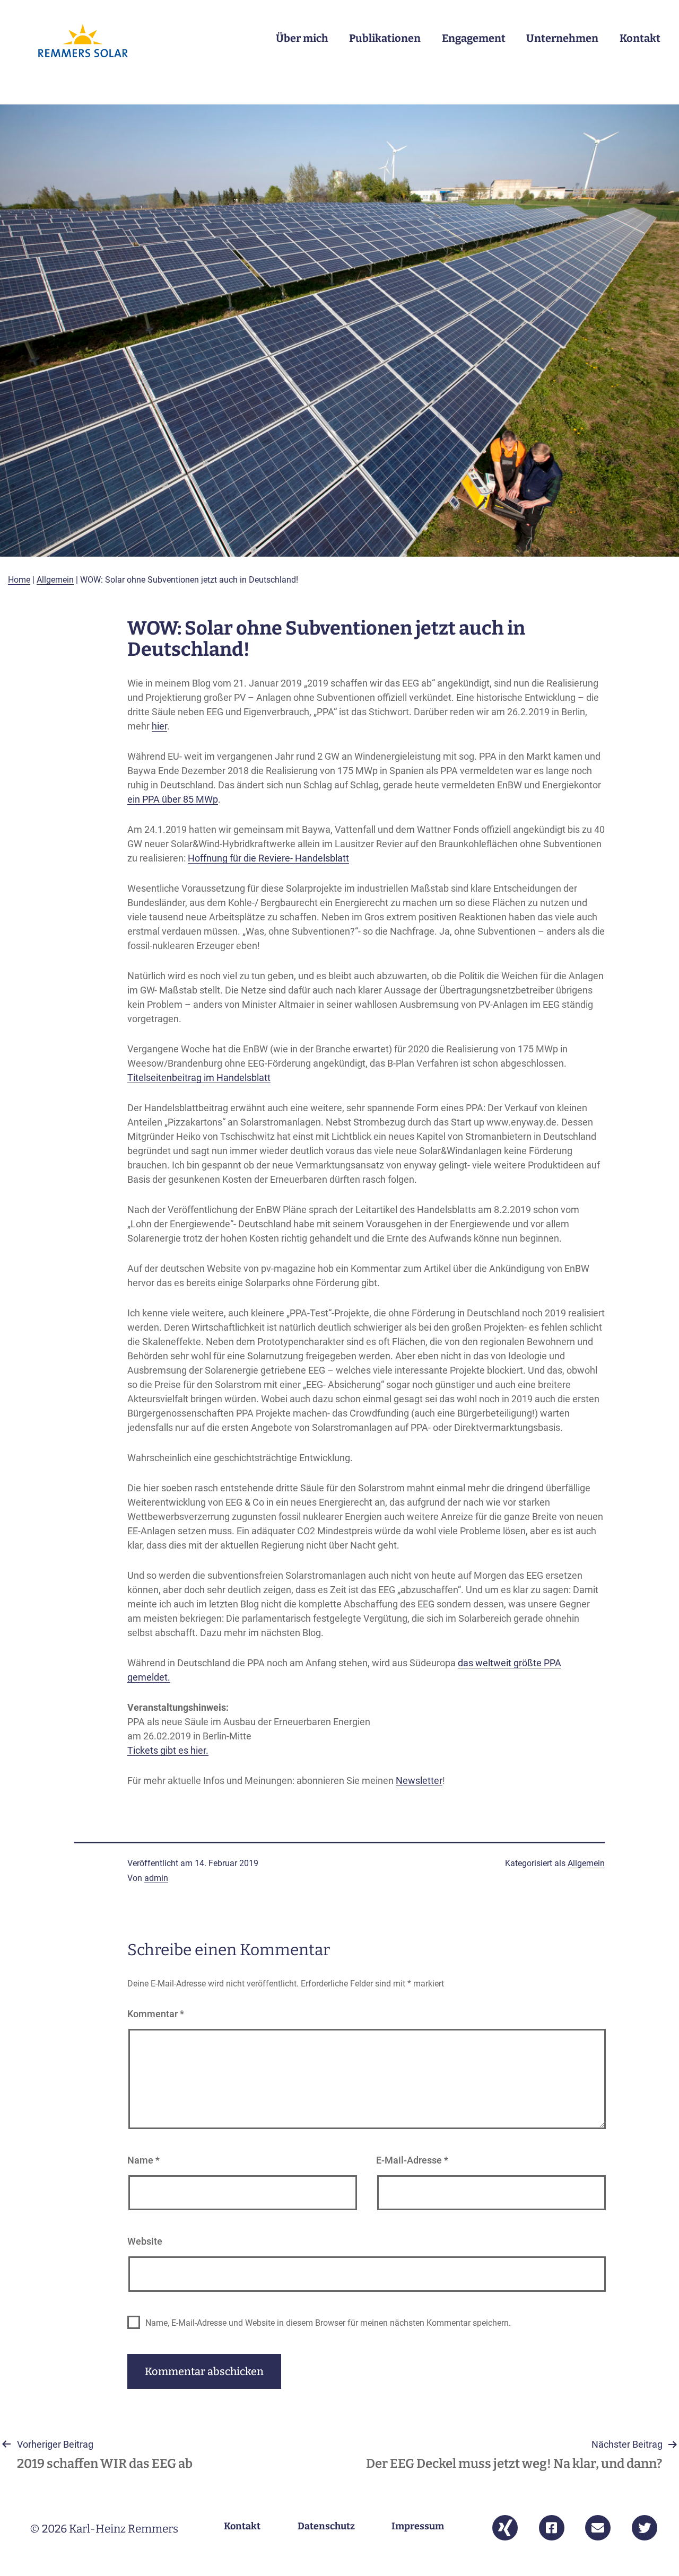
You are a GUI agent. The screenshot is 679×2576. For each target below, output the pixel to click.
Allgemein (55, 580)
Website (145, 2241)
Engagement (474, 38)
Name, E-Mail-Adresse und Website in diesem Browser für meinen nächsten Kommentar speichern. (328, 2323)
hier (159, 726)
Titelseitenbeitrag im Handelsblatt (199, 1078)
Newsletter (419, 1781)
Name (143, 2160)
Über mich (302, 38)
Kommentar (156, 2014)
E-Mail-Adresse (412, 2160)
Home (19, 580)
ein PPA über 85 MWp (173, 799)
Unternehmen (562, 38)
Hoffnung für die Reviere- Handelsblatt (268, 858)
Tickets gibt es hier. (168, 1750)
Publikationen (385, 38)
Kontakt (640, 38)
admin (156, 1878)
